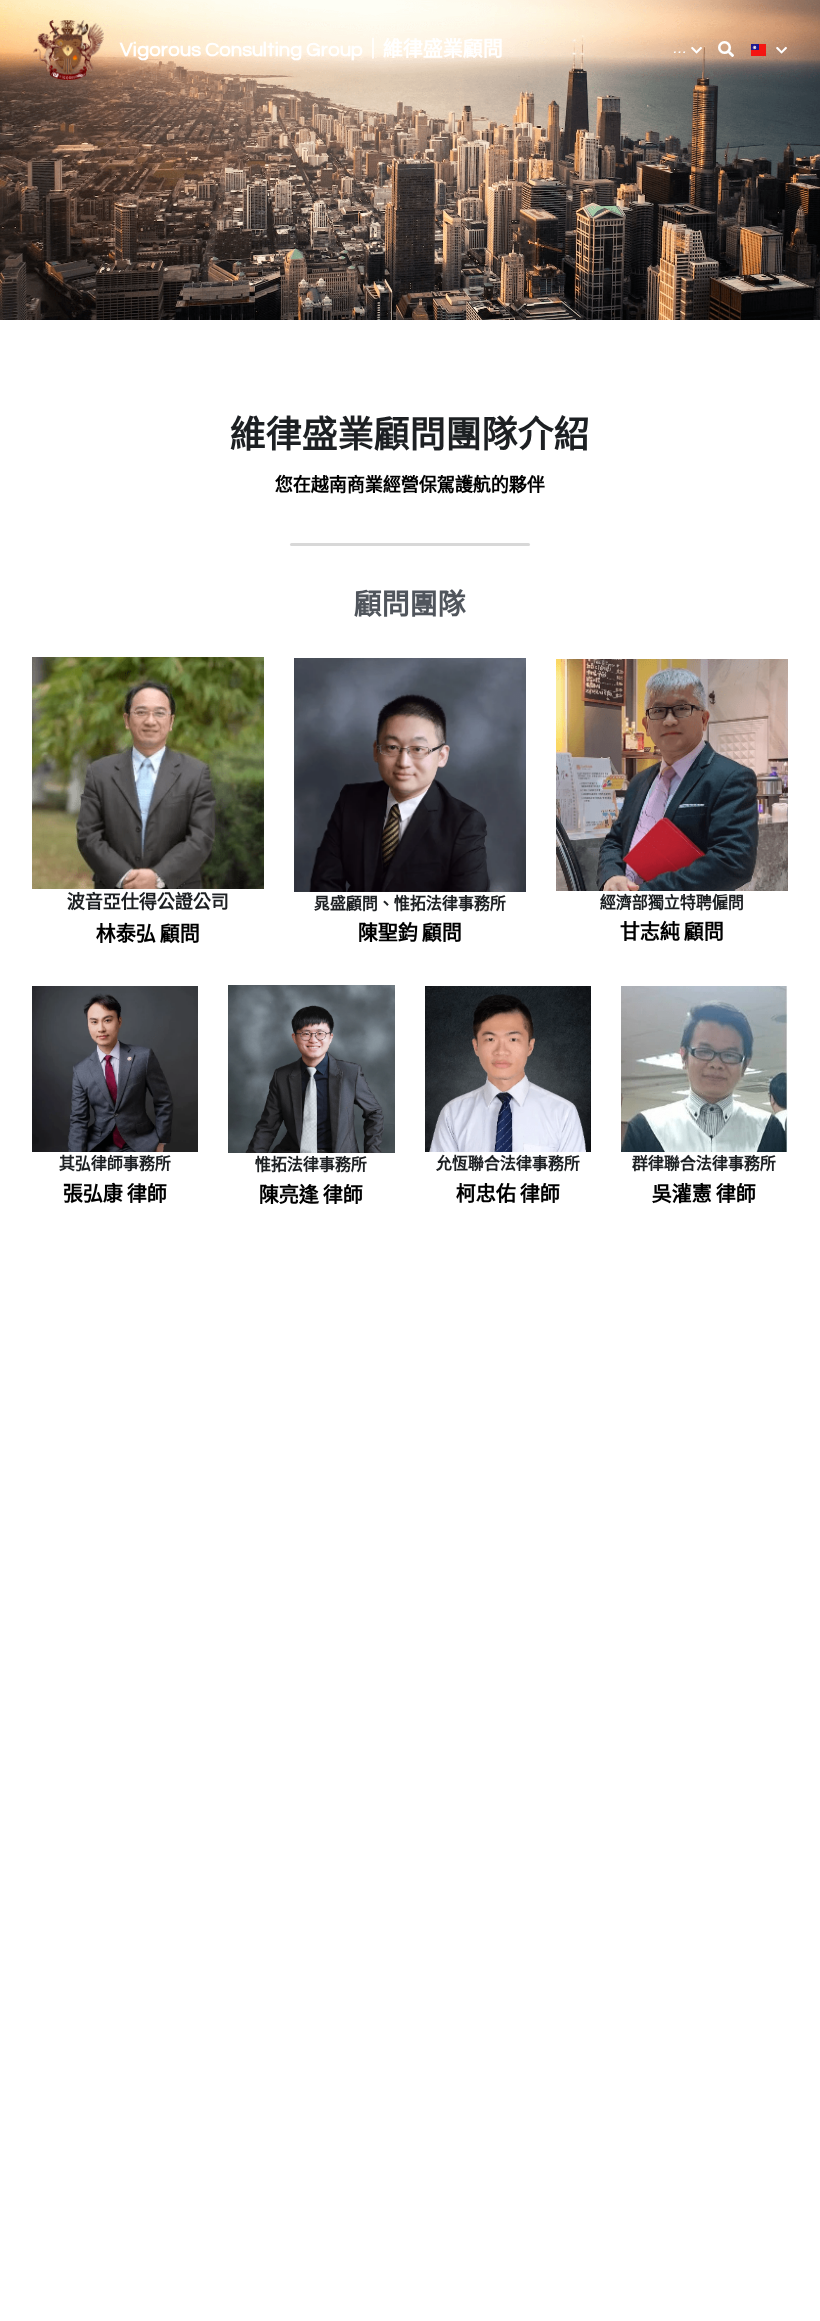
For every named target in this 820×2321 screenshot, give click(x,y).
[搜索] (726, 49)
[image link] (68, 48)
